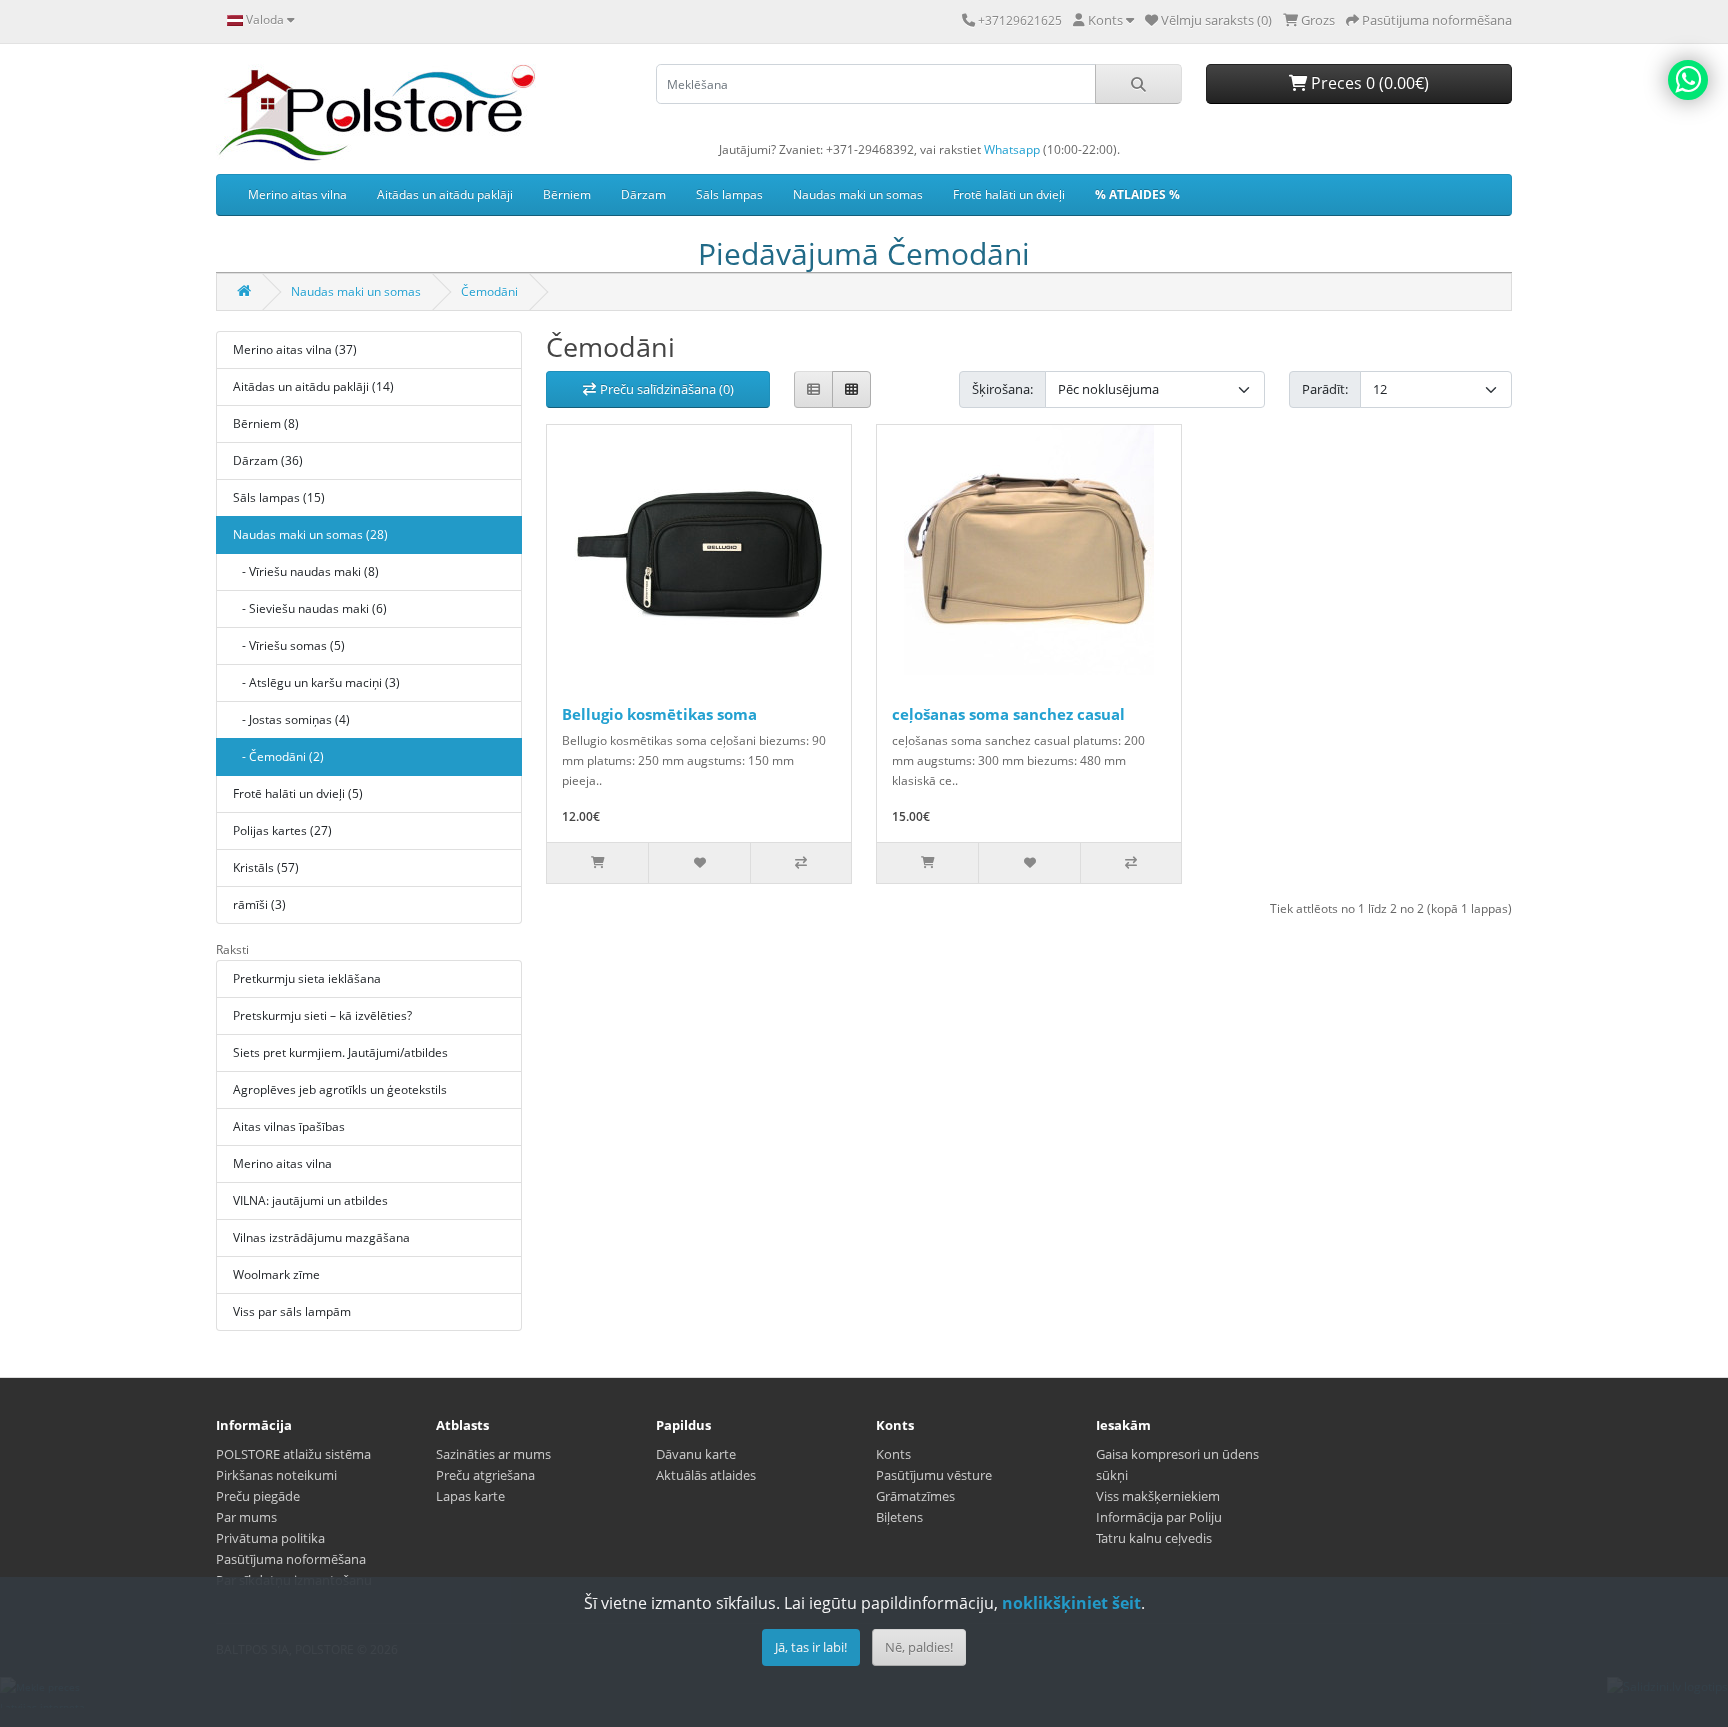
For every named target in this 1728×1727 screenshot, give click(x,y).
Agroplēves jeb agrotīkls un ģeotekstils (340, 1089)
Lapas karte (470, 1496)
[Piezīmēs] (698, 863)
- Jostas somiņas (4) (291, 719)
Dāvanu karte (696, 1454)
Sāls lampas (729, 194)
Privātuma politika (270, 1538)
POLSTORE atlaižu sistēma (293, 1454)
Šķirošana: (1002, 389)
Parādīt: (1325, 389)
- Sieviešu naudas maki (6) (310, 608)
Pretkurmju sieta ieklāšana (307, 978)
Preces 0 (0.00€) (1368, 83)
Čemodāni (489, 291)
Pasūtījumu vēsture (934, 1475)
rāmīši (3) (259, 904)
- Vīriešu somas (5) (289, 645)
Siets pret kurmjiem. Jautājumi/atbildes (340, 1052)
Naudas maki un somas (858, 194)
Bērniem (567, 194)
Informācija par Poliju (1159, 1517)
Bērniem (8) (266, 423)
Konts (893, 1454)
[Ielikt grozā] (597, 863)
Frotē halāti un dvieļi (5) (298, 793)
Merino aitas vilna (297, 194)
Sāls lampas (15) (279, 497)
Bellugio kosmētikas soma (659, 714)
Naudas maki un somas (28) (310, 534)
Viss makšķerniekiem (1158, 1496)
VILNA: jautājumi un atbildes (310, 1200)
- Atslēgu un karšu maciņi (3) (316, 682)
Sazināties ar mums (493, 1454)
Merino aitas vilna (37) (295, 349)
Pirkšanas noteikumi (276, 1475)
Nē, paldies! (919, 1647)
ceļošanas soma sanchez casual (1008, 714)
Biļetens (899, 1517)
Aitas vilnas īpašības (289, 1126)
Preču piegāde (258, 1496)
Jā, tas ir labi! (811, 1647)
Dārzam (643, 194)
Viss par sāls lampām (292, 1311)
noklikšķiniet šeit (1071, 1603)
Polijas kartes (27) (282, 830)
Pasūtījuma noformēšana (291, 1559)
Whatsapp (1012, 149)
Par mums (246, 1517)
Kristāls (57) (266, 867)
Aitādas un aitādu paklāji (445, 194)
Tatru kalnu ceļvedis (1154, 1538)
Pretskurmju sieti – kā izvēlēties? (322, 1015)
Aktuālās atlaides (706, 1475)
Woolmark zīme (276, 1274)
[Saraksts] (813, 389)
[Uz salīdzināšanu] (800, 863)
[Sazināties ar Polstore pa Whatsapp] (1688, 80)
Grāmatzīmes (915, 1496)
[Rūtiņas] (851, 389)
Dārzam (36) (268, 460)
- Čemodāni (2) (278, 756)
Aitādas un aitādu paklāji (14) (313, 386)
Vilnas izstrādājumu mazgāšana (321, 1237)
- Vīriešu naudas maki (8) (306, 571)
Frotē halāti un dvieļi (1009, 194)
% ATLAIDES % (1137, 194)
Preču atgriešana (485, 1475)
